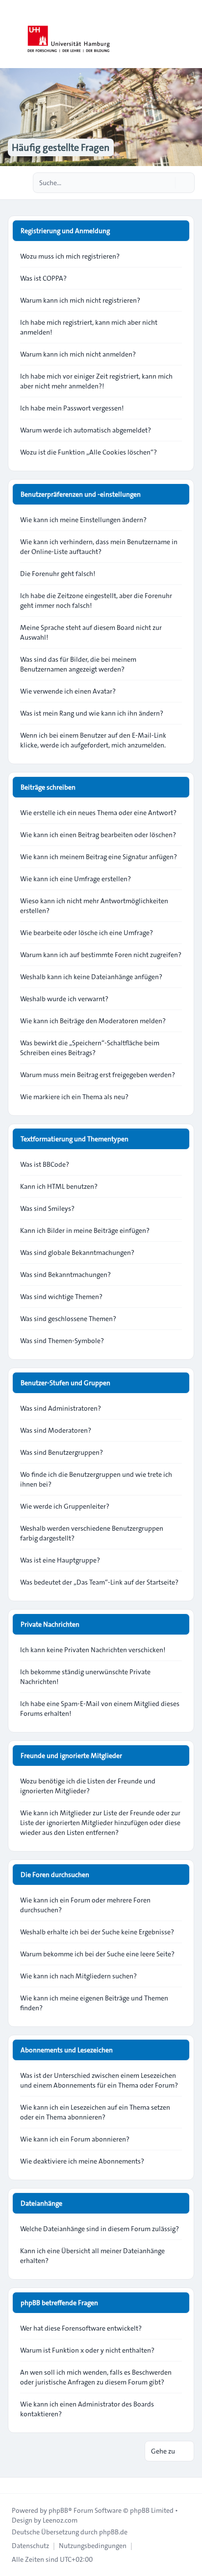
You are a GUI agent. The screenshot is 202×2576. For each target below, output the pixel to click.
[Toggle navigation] (190, 34)
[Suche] (167, 183)
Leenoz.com (60, 2520)
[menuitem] (30, 2546)
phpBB (58, 2510)
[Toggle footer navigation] (12, 2485)
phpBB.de (113, 2532)
